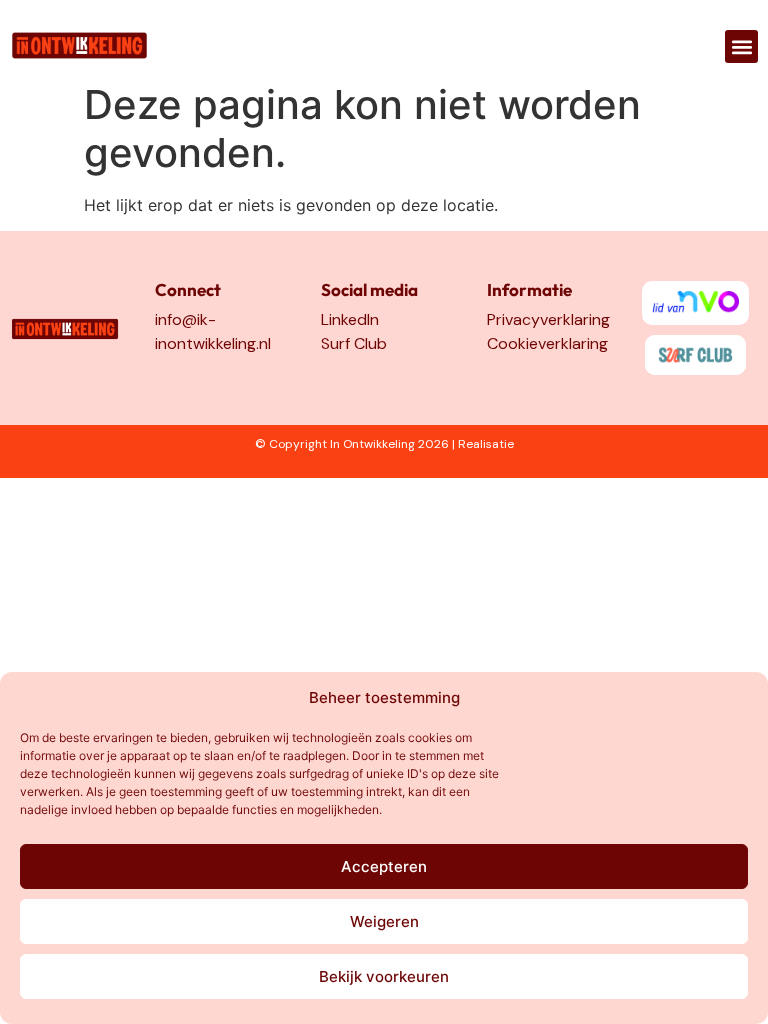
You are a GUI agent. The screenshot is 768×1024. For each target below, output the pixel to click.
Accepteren (384, 866)
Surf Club (354, 343)
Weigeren (384, 921)
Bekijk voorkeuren (384, 976)
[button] (741, 46)
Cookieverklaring (547, 343)
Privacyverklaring (548, 319)
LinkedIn (350, 319)
